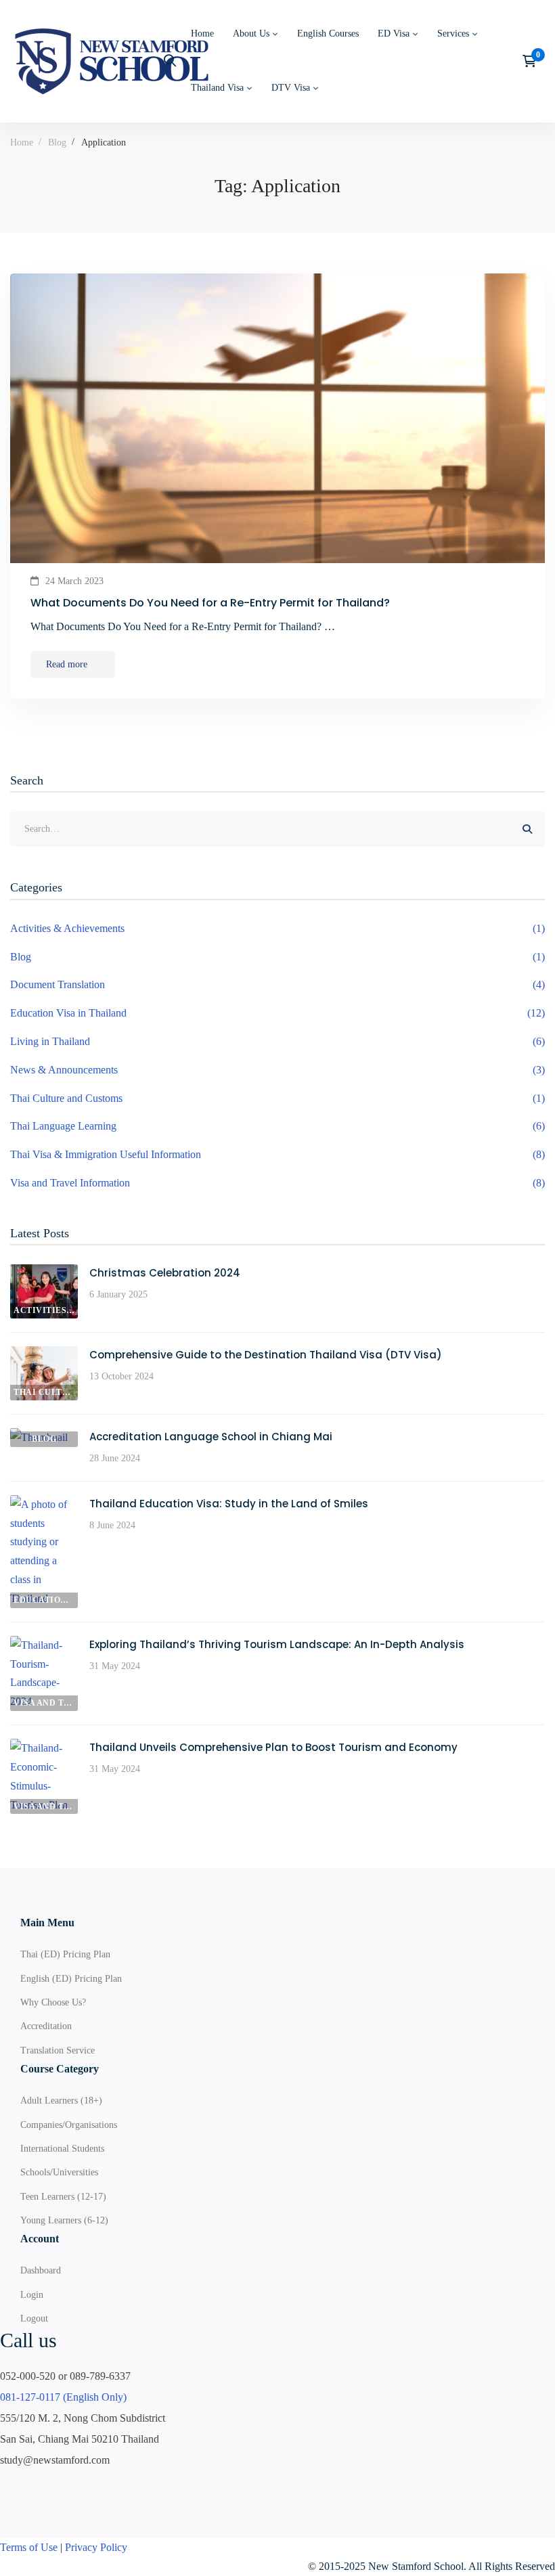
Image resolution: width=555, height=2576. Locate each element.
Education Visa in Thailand (277, 1013)
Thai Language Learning (277, 1126)
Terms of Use (29, 2547)
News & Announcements (277, 1070)
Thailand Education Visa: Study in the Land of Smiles (229, 1504)
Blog (57, 142)
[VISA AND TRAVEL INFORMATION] (44, 1645)
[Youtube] (37, 2487)
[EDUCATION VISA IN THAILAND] (44, 1504)
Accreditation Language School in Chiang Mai (211, 1437)
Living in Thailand (277, 1041)
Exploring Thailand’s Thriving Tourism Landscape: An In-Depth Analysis (277, 1644)
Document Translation (277, 984)
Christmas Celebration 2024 (165, 1273)
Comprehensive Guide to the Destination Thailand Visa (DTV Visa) (266, 1355)
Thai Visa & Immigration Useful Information (277, 1154)
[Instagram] (69, 2487)
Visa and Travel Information (277, 1183)
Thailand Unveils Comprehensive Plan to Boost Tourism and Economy (273, 1747)
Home (22, 142)
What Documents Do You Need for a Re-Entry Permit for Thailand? (210, 603)
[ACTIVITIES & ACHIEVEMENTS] (44, 1273)
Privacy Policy (96, 2547)
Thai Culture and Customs (277, 1098)
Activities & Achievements (277, 928)
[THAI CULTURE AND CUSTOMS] (44, 1355)
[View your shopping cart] (534, 61)
